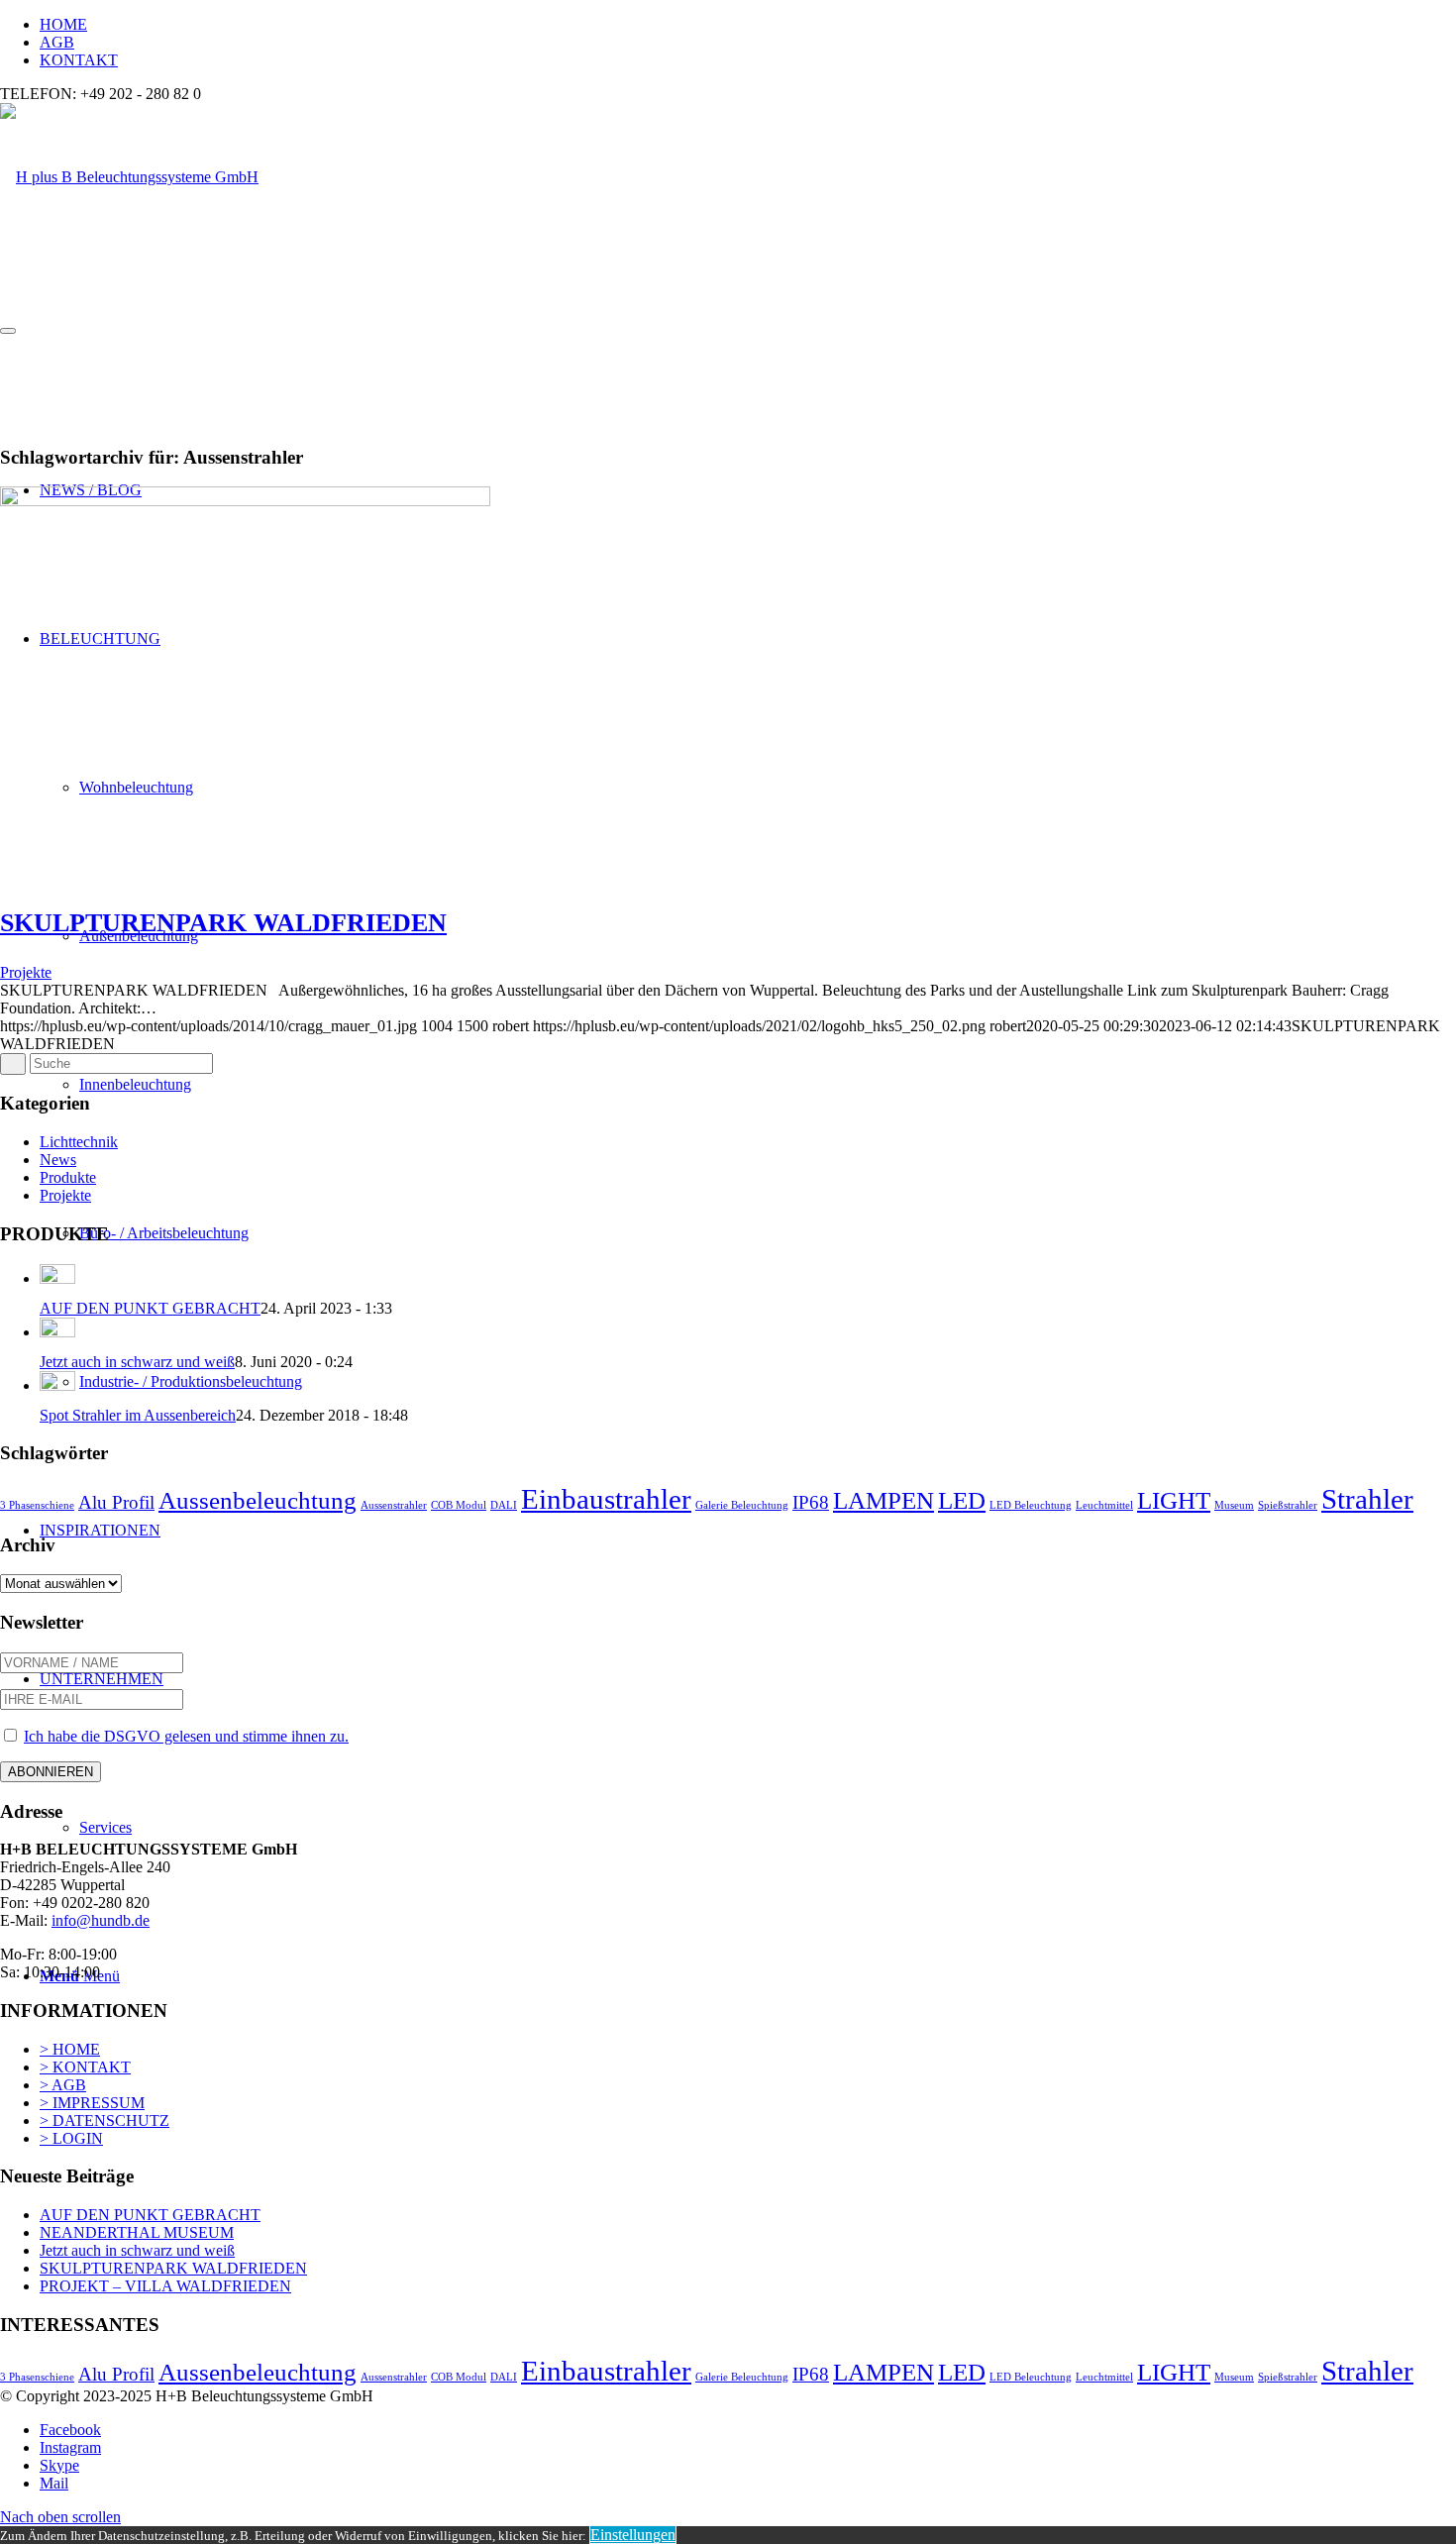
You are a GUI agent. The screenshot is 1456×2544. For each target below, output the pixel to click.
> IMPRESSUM (92, 2103)
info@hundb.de (101, 1920)
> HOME (70, 2049)
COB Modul (459, 1505)
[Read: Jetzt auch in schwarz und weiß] (57, 1332)
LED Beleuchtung (1031, 1505)
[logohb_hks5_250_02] (129, 177)
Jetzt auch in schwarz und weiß (137, 1362)
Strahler (1367, 1499)
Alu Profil (116, 1502)
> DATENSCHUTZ (104, 2120)
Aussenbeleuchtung (258, 1500)
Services (105, 1827)
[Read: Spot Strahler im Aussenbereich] (57, 1385)
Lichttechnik (79, 1142)
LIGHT (1174, 1500)
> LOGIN (71, 2138)
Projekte (26, 972)
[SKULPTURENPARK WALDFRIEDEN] (245, 501)
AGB (57, 42)
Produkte (68, 1177)
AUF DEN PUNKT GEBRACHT (150, 1308)
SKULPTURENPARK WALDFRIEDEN (223, 923)
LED (962, 1500)
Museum (1234, 1505)
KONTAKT (79, 60)
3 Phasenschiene (37, 1505)
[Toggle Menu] (8, 331)
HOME (63, 24)
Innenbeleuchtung (135, 1084)
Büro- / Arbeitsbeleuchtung (164, 1233)
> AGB (63, 2085)
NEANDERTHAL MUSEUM (137, 2232)
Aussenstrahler (394, 1505)
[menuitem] (748, 25)
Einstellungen (633, 2535)
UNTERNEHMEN (102, 1679)
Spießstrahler (1288, 1505)
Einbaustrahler (606, 1499)
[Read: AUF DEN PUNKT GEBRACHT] (57, 1278)
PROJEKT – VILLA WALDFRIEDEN (165, 2286)
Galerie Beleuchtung (742, 1505)
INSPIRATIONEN (100, 1530)
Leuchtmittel (1104, 1505)
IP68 (811, 1502)
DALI (504, 1505)
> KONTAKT (85, 2067)
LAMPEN (884, 1500)
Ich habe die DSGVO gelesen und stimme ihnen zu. (186, 1736)
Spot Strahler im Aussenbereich (138, 1415)
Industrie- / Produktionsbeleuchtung (191, 1381)
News (58, 1160)
